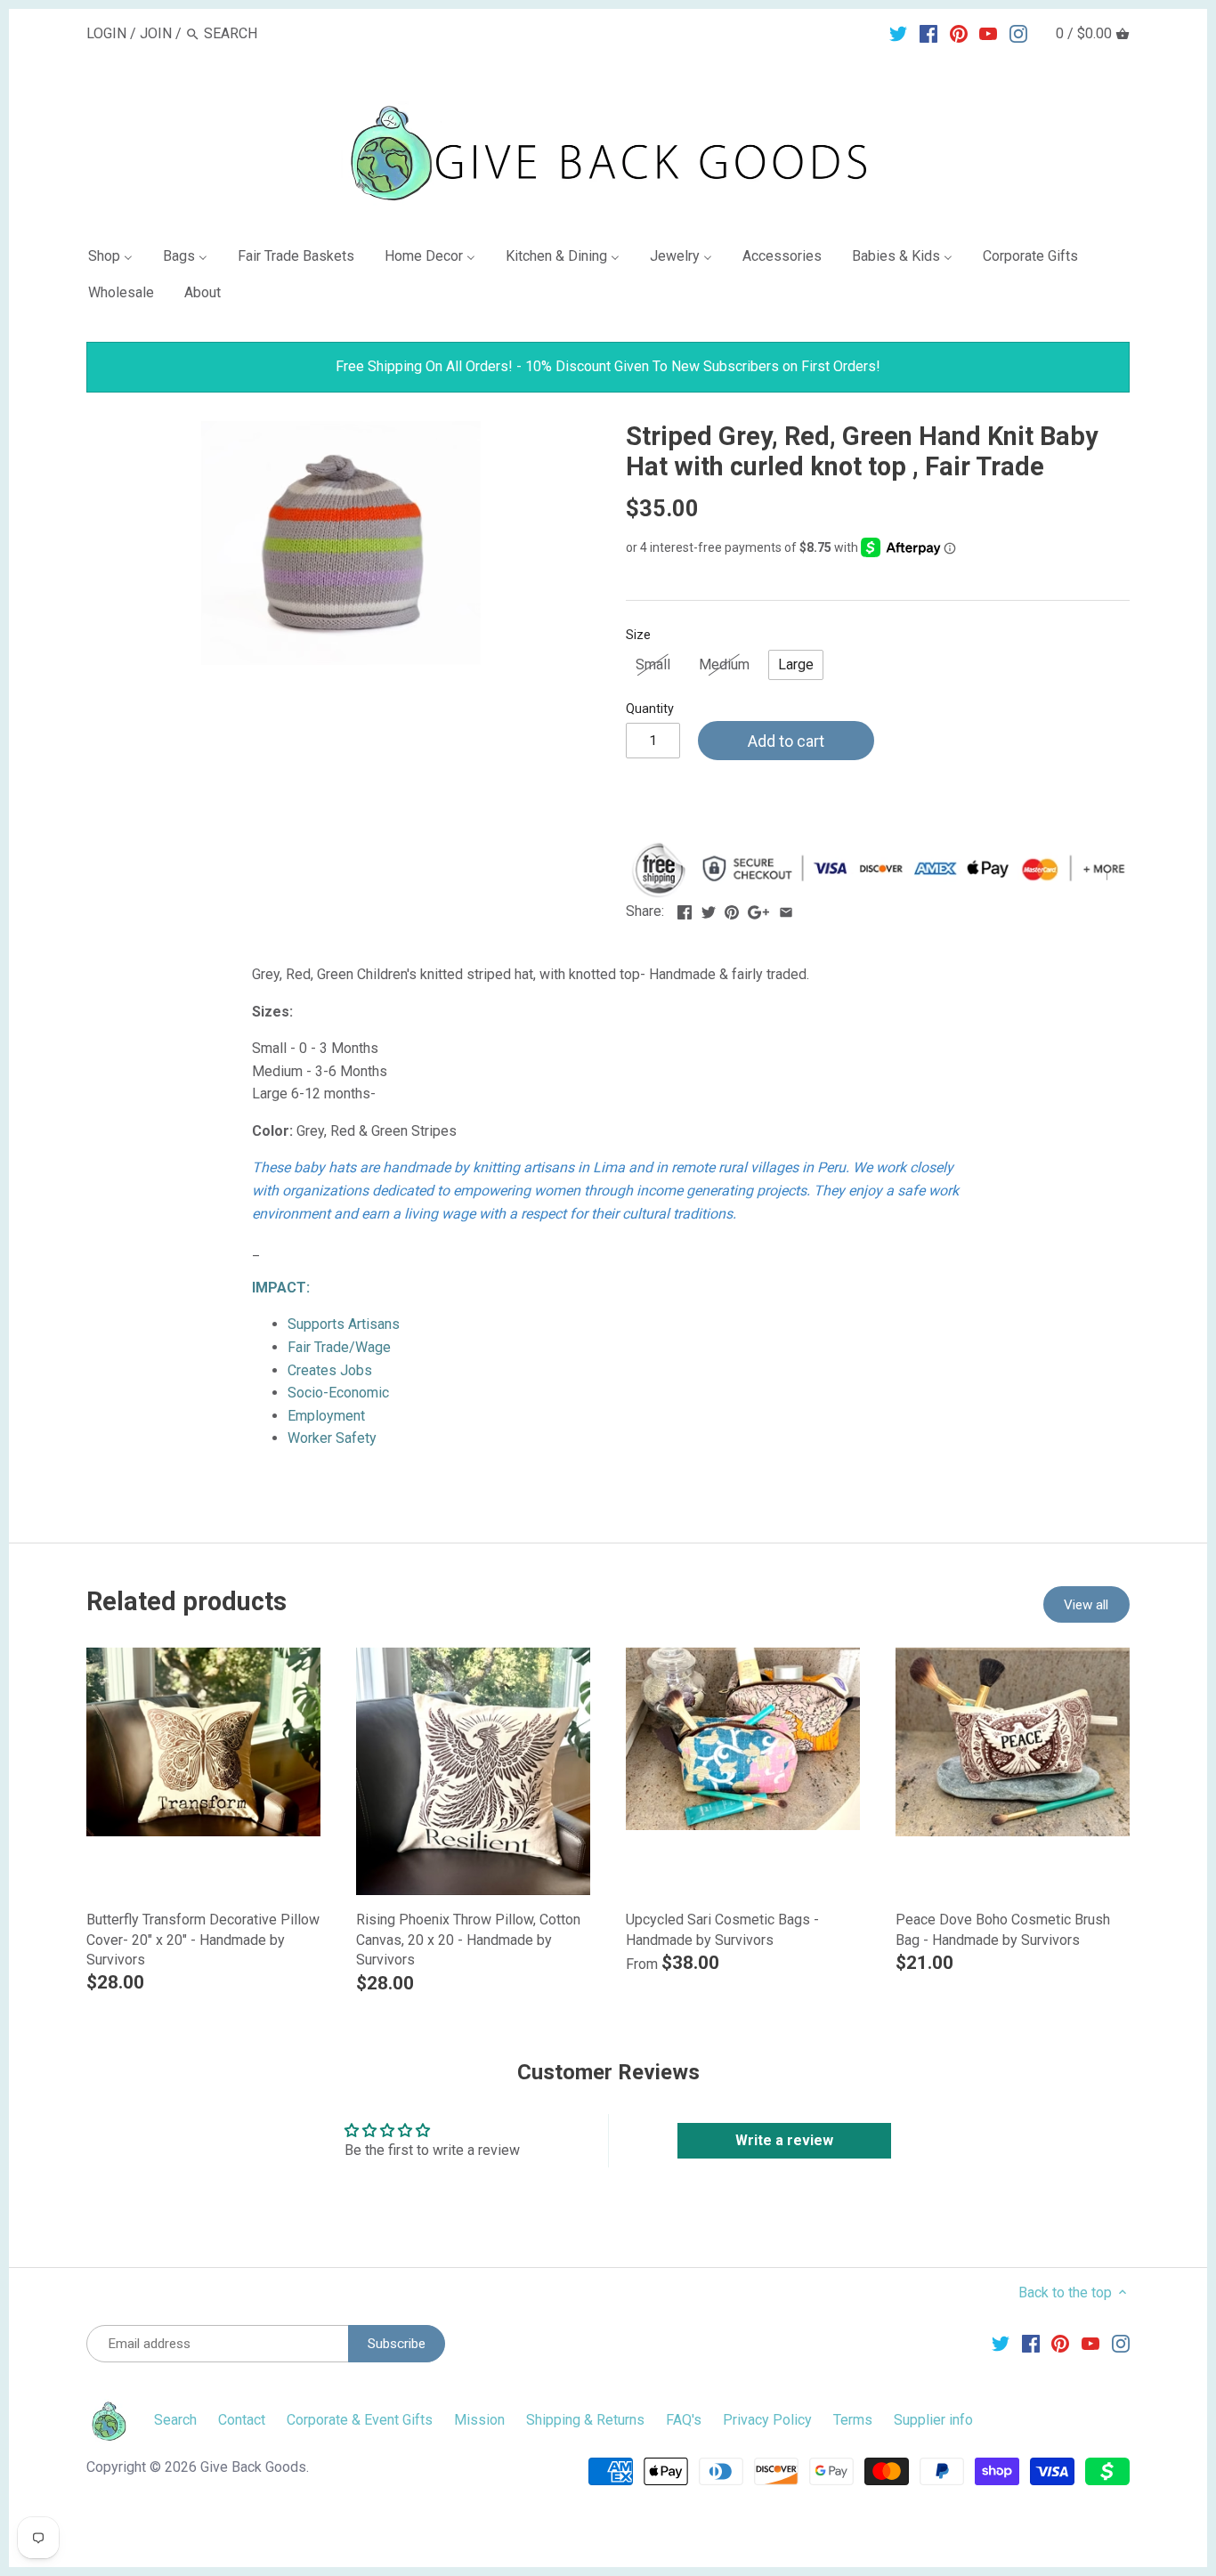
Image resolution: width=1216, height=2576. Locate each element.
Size (638, 635)
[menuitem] (118, 259)
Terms (853, 2420)
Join (156, 33)
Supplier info (933, 2420)
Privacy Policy (767, 2420)
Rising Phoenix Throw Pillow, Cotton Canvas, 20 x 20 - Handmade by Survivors (468, 1940)
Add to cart (786, 741)
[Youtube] (988, 33)
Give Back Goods (253, 2467)
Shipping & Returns (585, 2420)
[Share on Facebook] (685, 909)
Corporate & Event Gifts (360, 2420)
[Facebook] (928, 33)
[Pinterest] (959, 33)
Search (175, 2420)
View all (1086, 1605)
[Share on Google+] (758, 909)
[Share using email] (786, 909)
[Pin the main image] (732, 909)
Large (796, 664)
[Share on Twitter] (709, 909)
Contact (242, 2420)
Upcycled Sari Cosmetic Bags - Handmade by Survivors (722, 1929)
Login (106, 33)
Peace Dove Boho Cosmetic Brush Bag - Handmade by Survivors (1003, 1929)
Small (653, 664)
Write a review (784, 2140)
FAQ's (684, 2420)
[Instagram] (1018, 33)
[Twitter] (898, 33)
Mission (479, 2420)
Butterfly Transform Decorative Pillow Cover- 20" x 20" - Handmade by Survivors (203, 1940)
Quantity (650, 709)
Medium (724, 664)
